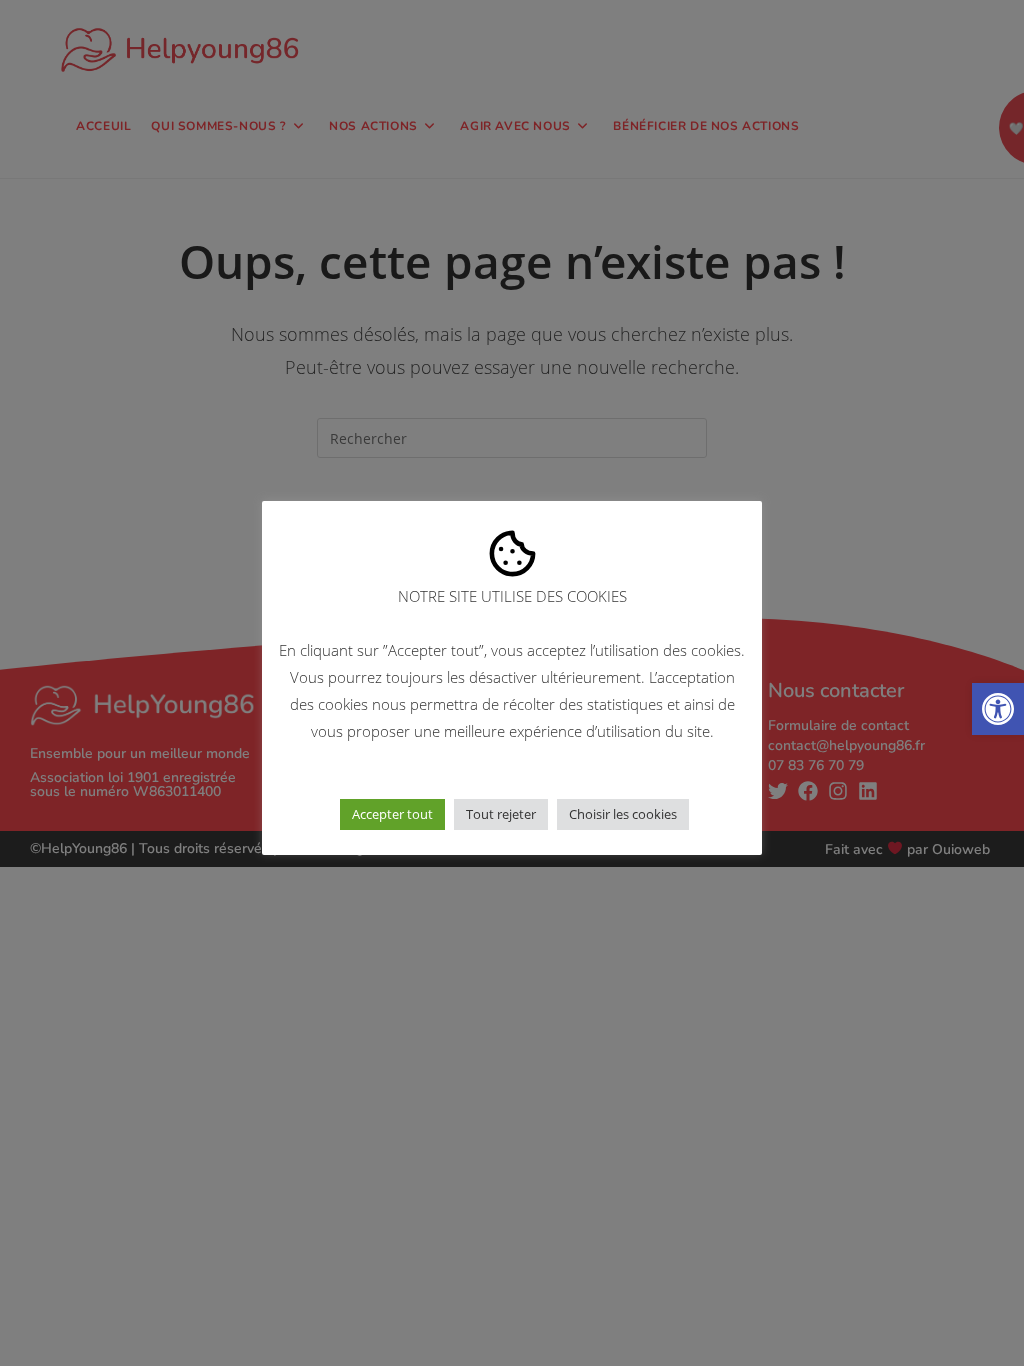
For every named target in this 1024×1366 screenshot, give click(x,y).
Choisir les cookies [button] (623, 814)
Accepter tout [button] (392, 814)
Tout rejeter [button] (501, 814)
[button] (998, 709)
